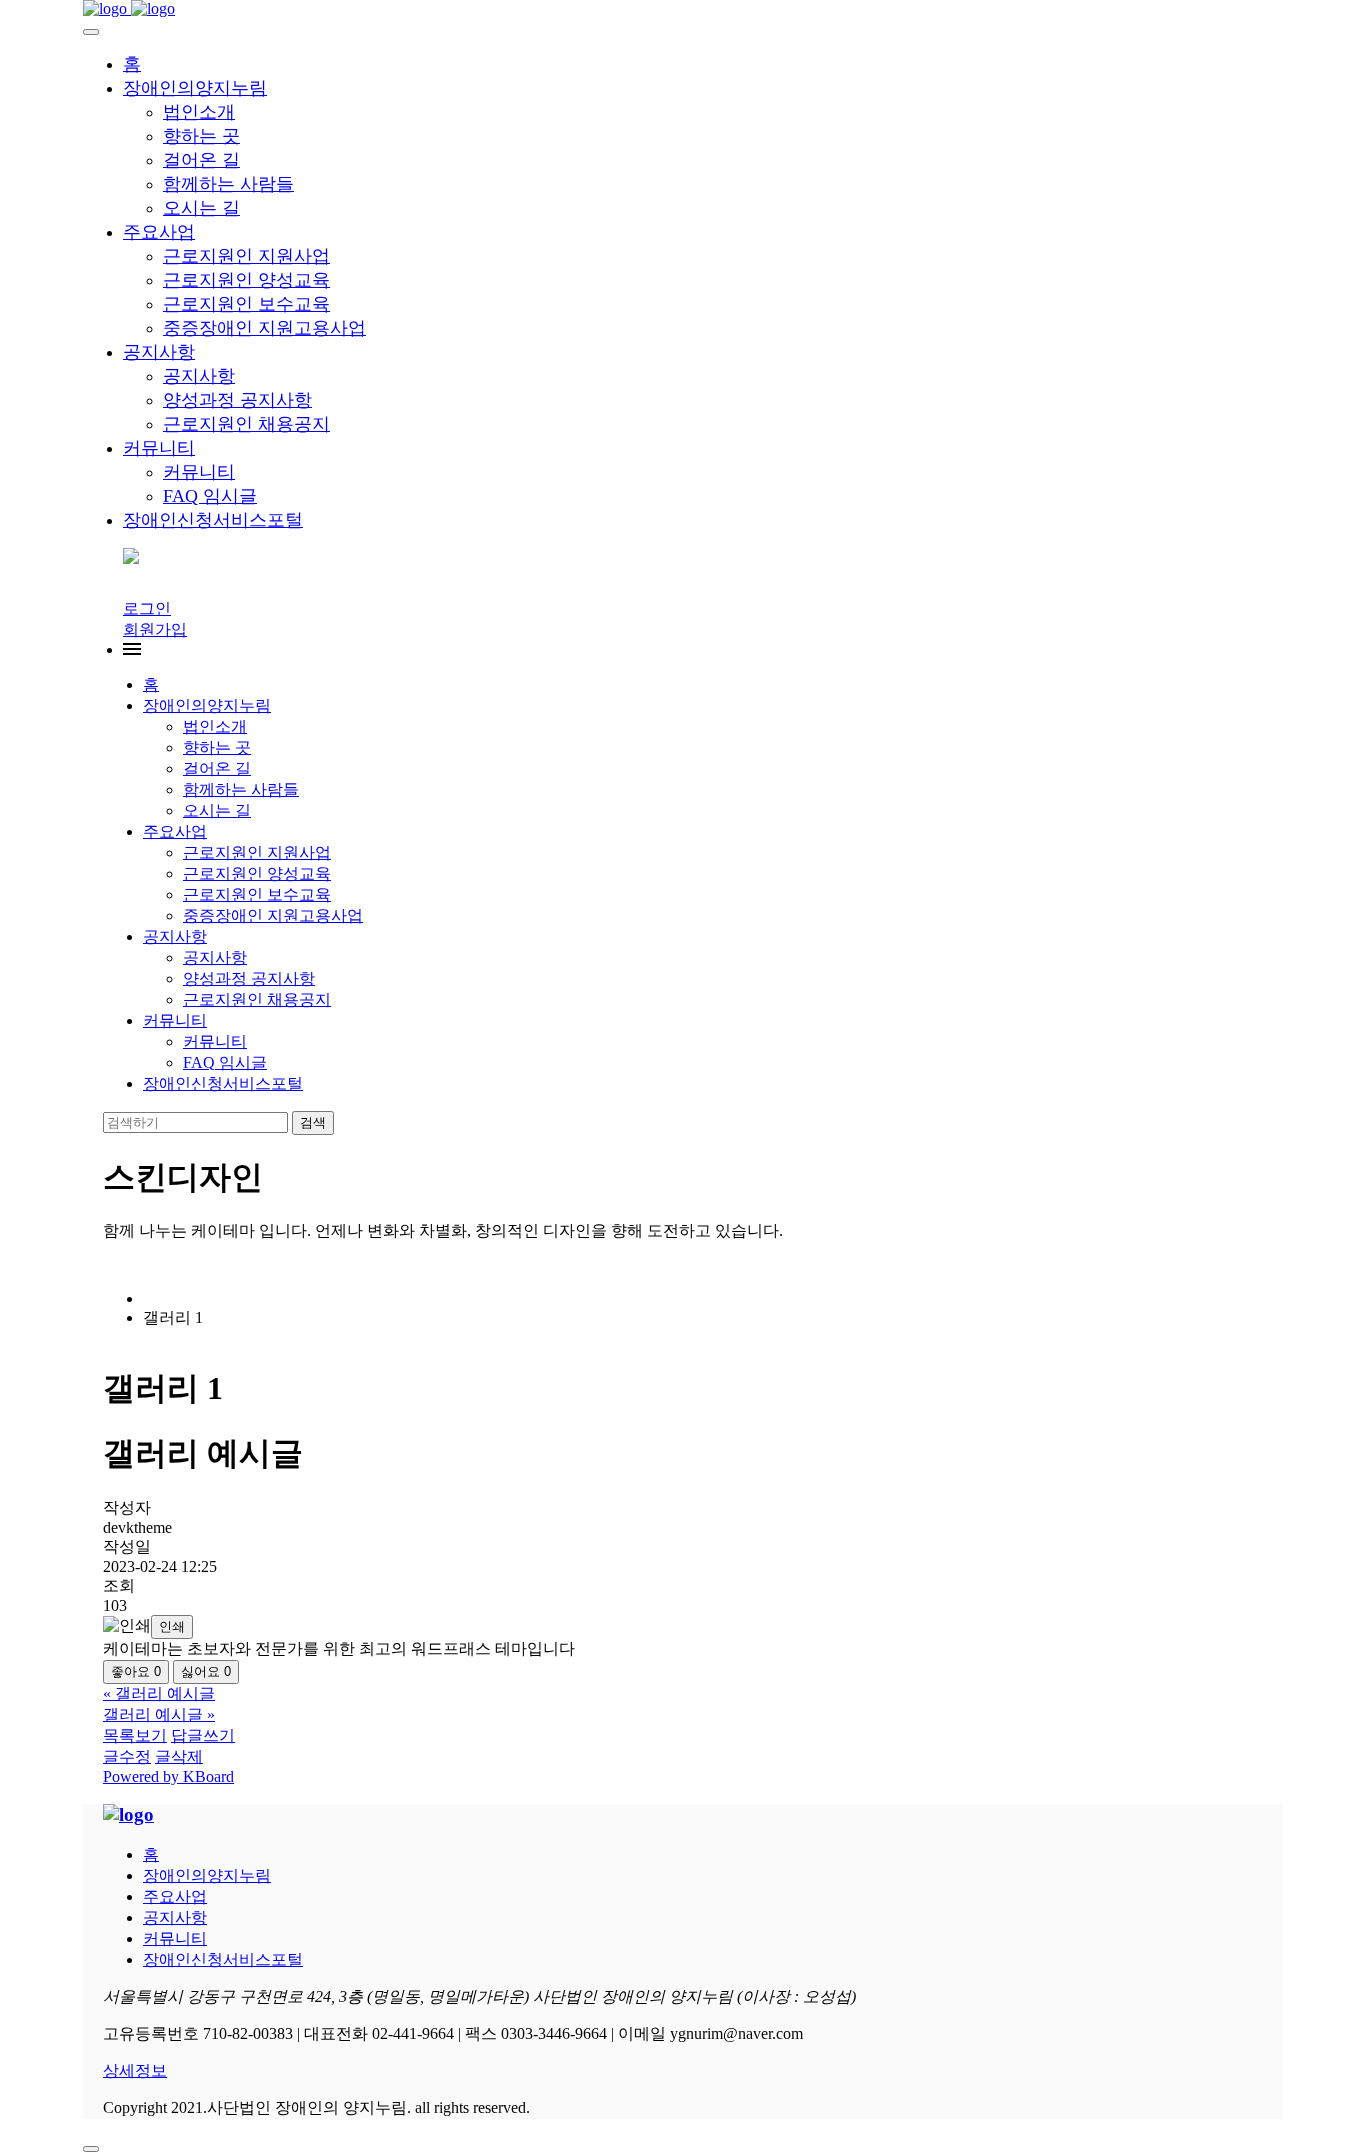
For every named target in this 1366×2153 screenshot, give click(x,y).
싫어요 (206, 1671)
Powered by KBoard (168, 1776)
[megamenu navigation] (132, 649)
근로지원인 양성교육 (246, 280)
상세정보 (135, 2070)
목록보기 (135, 1735)
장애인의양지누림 (195, 88)
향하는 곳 (201, 136)
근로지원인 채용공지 (246, 424)
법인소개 (199, 112)
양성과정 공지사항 (237, 400)
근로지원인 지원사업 (246, 256)
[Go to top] (91, 2149)
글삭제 (179, 1756)
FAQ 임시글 (210, 496)
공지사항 (159, 352)
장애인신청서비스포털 (213, 520)
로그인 (147, 608)
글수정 (127, 1756)
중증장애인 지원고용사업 (264, 328)
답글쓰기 (203, 1735)
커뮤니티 (159, 448)
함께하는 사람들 (228, 184)
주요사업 (159, 232)
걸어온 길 (201, 160)
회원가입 (155, 629)
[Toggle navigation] (91, 32)
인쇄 (172, 1626)
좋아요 (136, 1671)
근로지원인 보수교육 (246, 304)
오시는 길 (201, 208)
